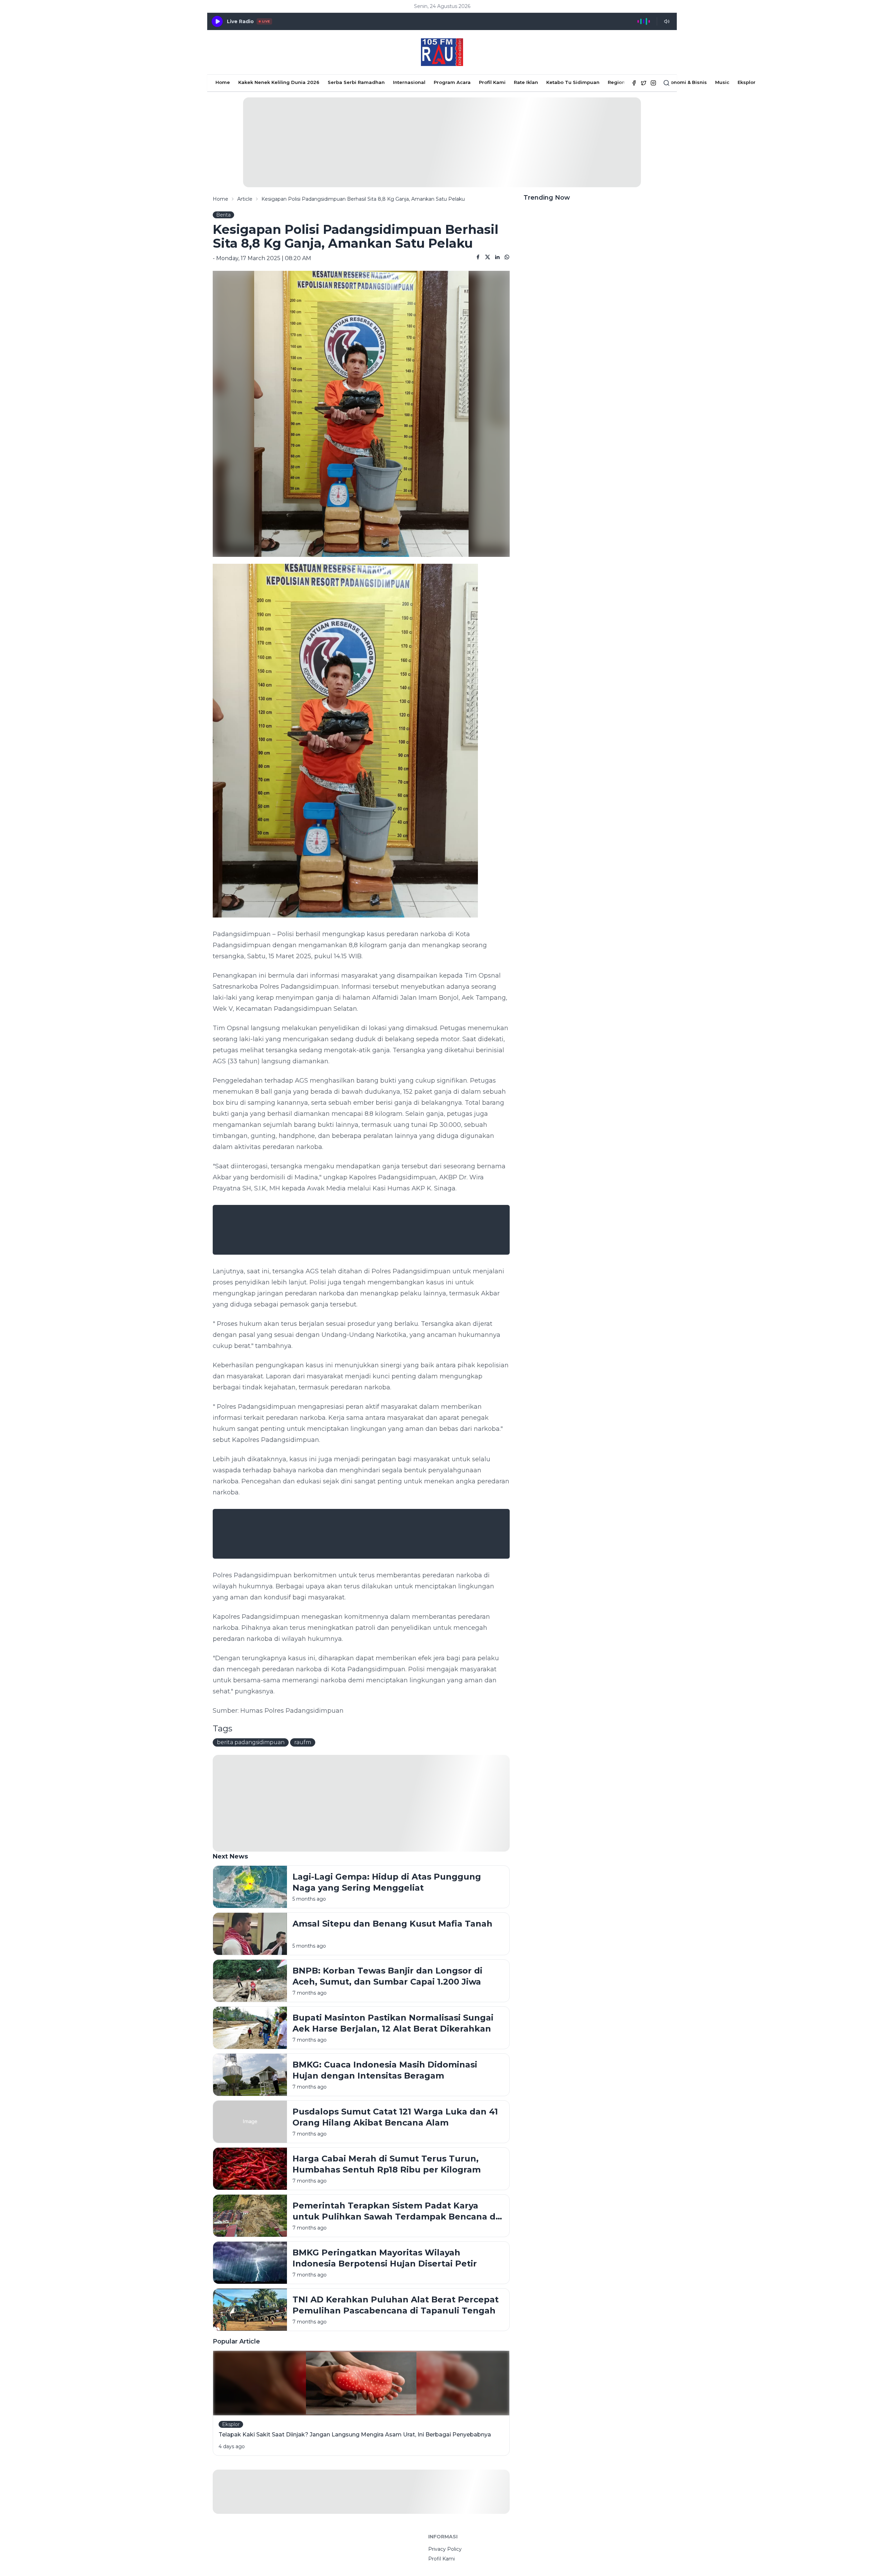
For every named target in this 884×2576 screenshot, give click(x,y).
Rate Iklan (526, 82)
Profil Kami (492, 82)
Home (223, 82)
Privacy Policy (445, 2549)
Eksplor (747, 82)
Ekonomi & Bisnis (686, 82)
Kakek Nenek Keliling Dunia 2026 (279, 82)
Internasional (409, 82)
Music (722, 82)
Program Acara (452, 82)
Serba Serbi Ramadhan (356, 82)
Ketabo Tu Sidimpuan (573, 82)
